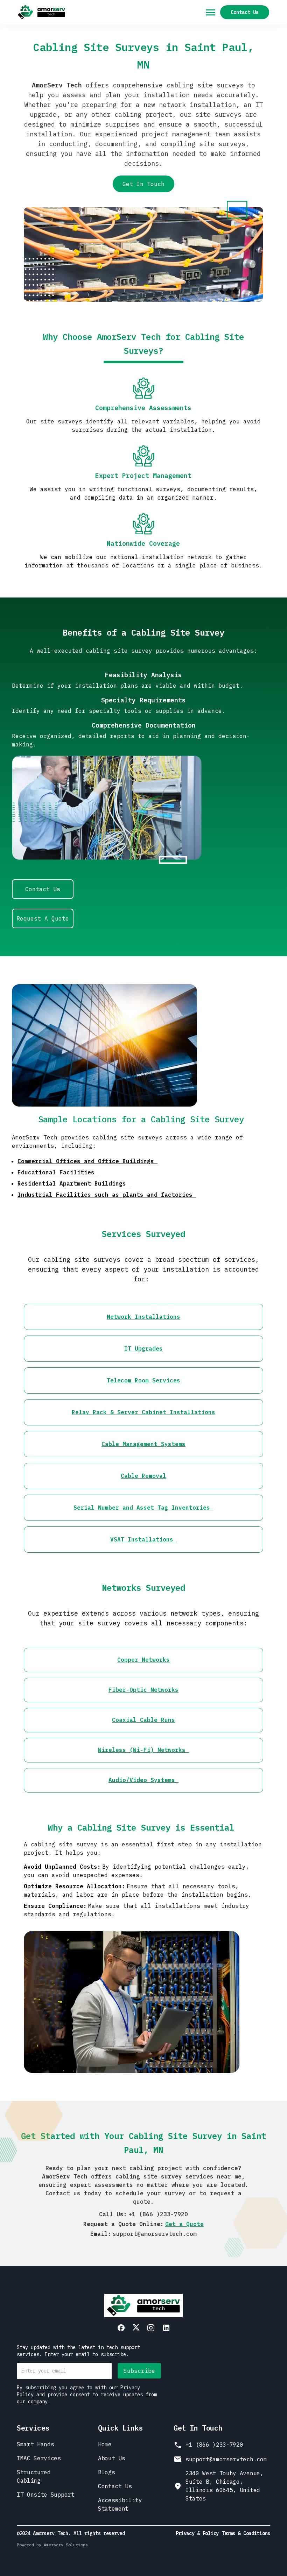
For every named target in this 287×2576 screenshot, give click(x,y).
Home (105, 2444)
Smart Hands (35, 2444)
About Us (111, 2458)
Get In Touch (143, 184)
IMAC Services (39, 2458)
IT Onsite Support (46, 2495)
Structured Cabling (34, 2476)
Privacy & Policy (197, 2533)
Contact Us (245, 12)
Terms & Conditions (246, 2533)
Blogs (106, 2472)
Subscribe (139, 2371)
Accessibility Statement (120, 2504)
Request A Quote (43, 918)
